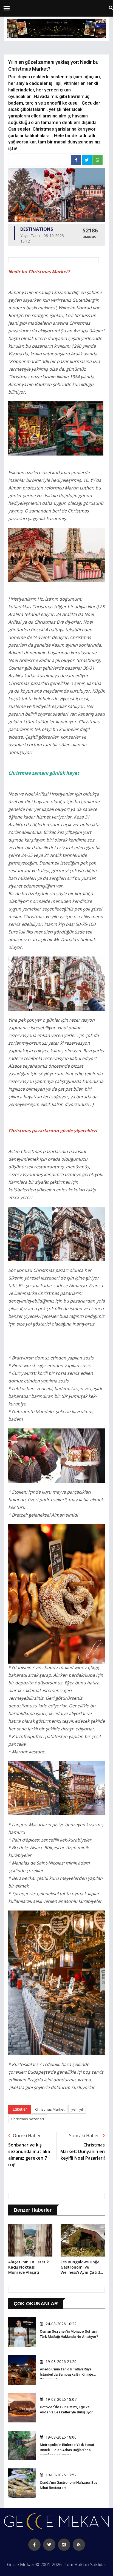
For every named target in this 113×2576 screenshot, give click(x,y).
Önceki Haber (27, 2136)
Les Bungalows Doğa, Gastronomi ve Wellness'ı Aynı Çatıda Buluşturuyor (81, 2267)
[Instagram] (64, 2545)
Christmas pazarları (28, 2119)
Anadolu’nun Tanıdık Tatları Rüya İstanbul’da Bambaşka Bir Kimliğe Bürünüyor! (67, 2374)
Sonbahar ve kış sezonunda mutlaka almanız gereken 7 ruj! (29, 2155)
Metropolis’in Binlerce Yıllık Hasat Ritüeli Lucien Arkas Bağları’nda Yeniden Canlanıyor (67, 2450)
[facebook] (34, 2545)
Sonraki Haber (85, 2136)
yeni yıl (77, 2109)
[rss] (79, 2545)
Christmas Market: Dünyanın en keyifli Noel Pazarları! (83, 2151)
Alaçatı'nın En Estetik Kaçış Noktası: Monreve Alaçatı (29, 2267)
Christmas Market (50, 2109)
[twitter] (49, 2545)
